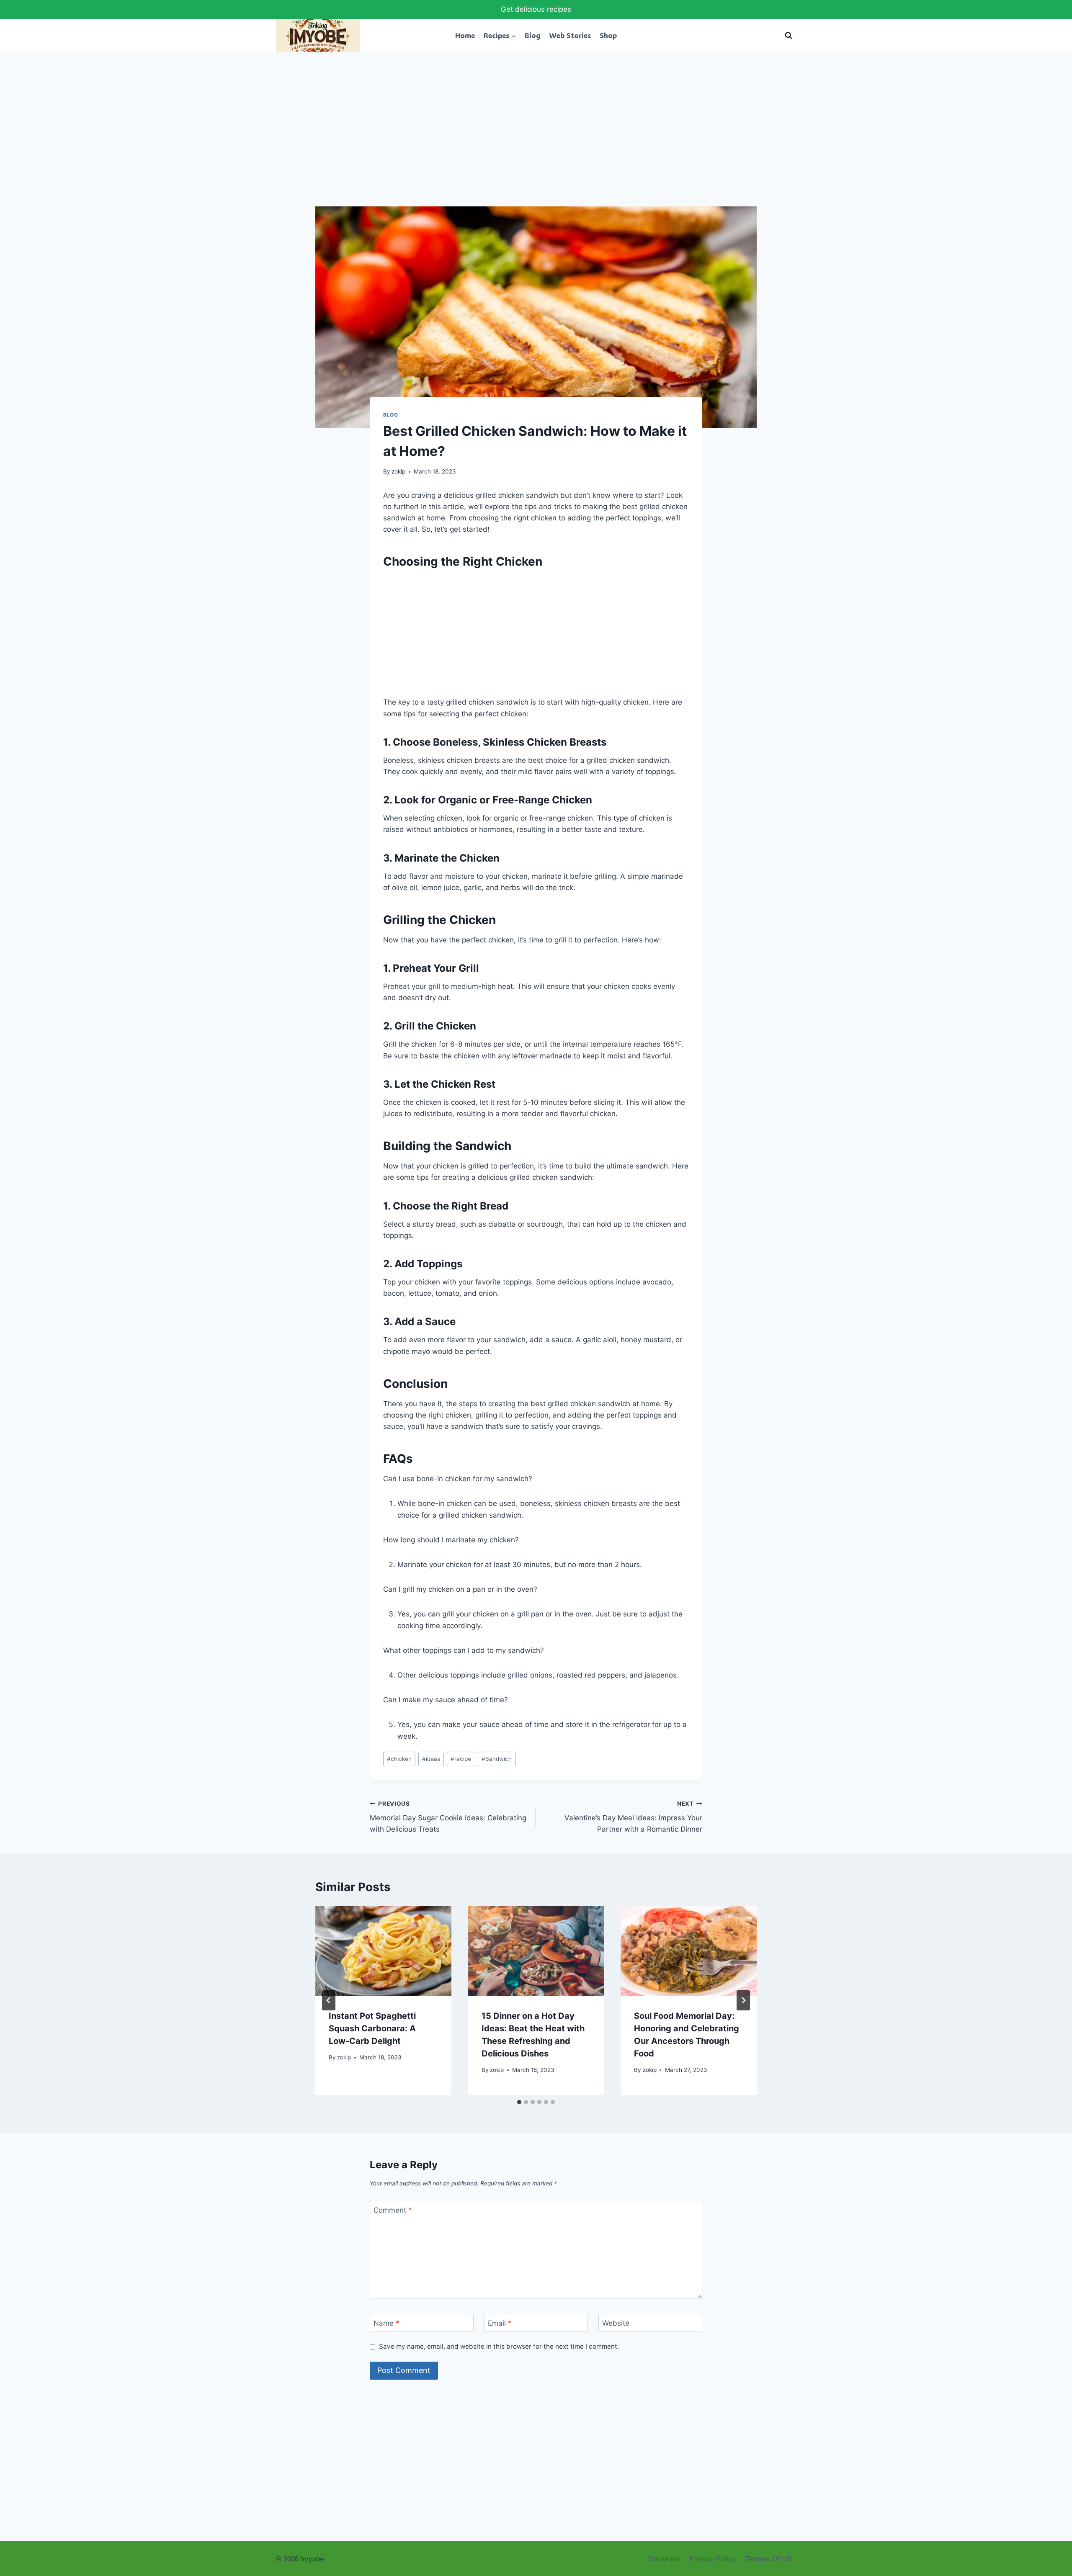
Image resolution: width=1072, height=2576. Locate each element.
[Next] (743, 2000)
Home (465, 35)
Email (500, 2323)
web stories (570, 35)
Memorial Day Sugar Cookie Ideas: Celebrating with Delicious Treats (448, 1817)
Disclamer (665, 2559)
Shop (608, 35)
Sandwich (497, 1759)
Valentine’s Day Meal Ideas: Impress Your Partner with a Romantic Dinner (633, 1817)
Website (616, 2323)
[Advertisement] (536, 144)
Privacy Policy (713, 2559)
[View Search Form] (789, 36)
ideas (431, 1759)
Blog (533, 35)
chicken (399, 1759)
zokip (398, 471)
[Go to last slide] (329, 2000)
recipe (461, 1759)
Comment (393, 2210)
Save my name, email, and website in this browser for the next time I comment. (499, 2346)
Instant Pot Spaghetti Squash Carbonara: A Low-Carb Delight (372, 2028)
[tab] (519, 2102)
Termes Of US (768, 2559)
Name (387, 2323)
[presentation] (383, 1951)
